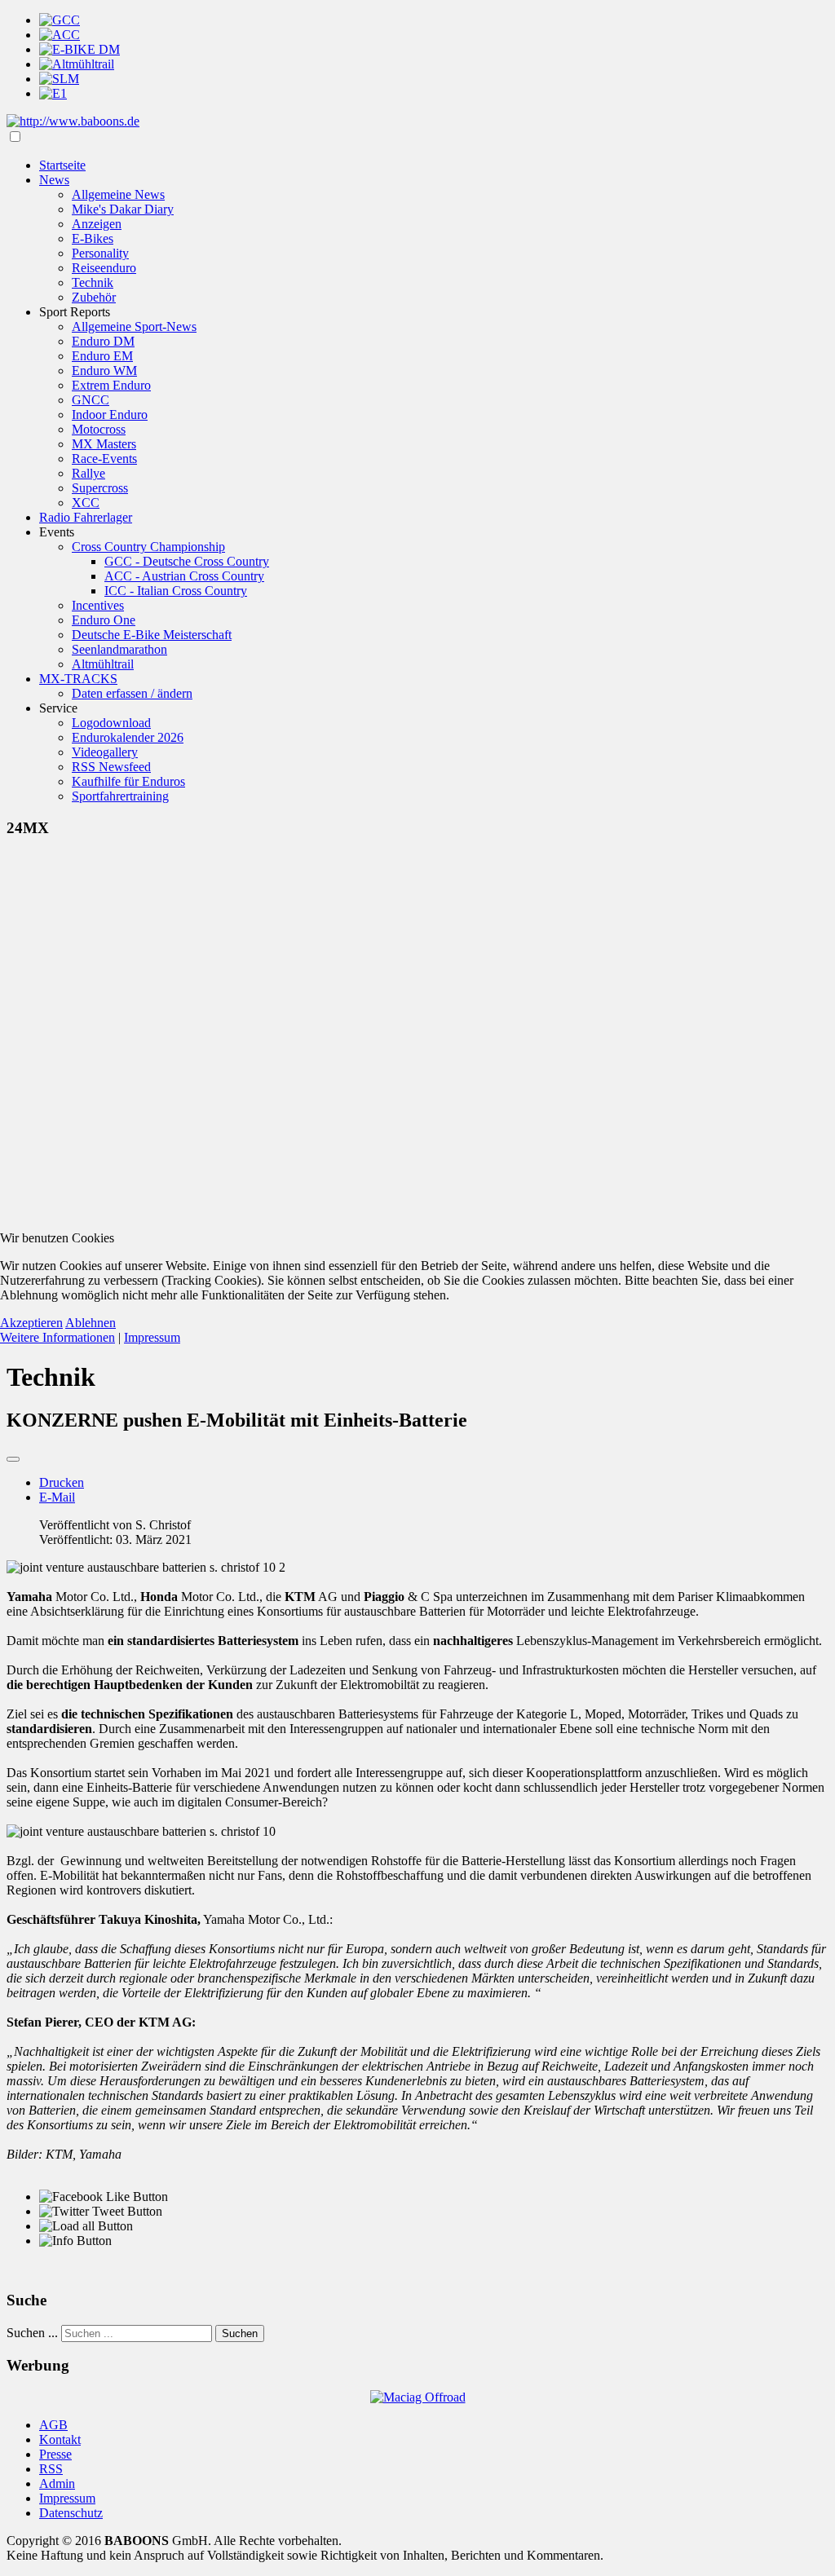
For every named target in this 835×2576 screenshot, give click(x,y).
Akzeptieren (31, 1323)
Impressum (152, 1337)
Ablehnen (91, 1323)
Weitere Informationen (57, 1337)
